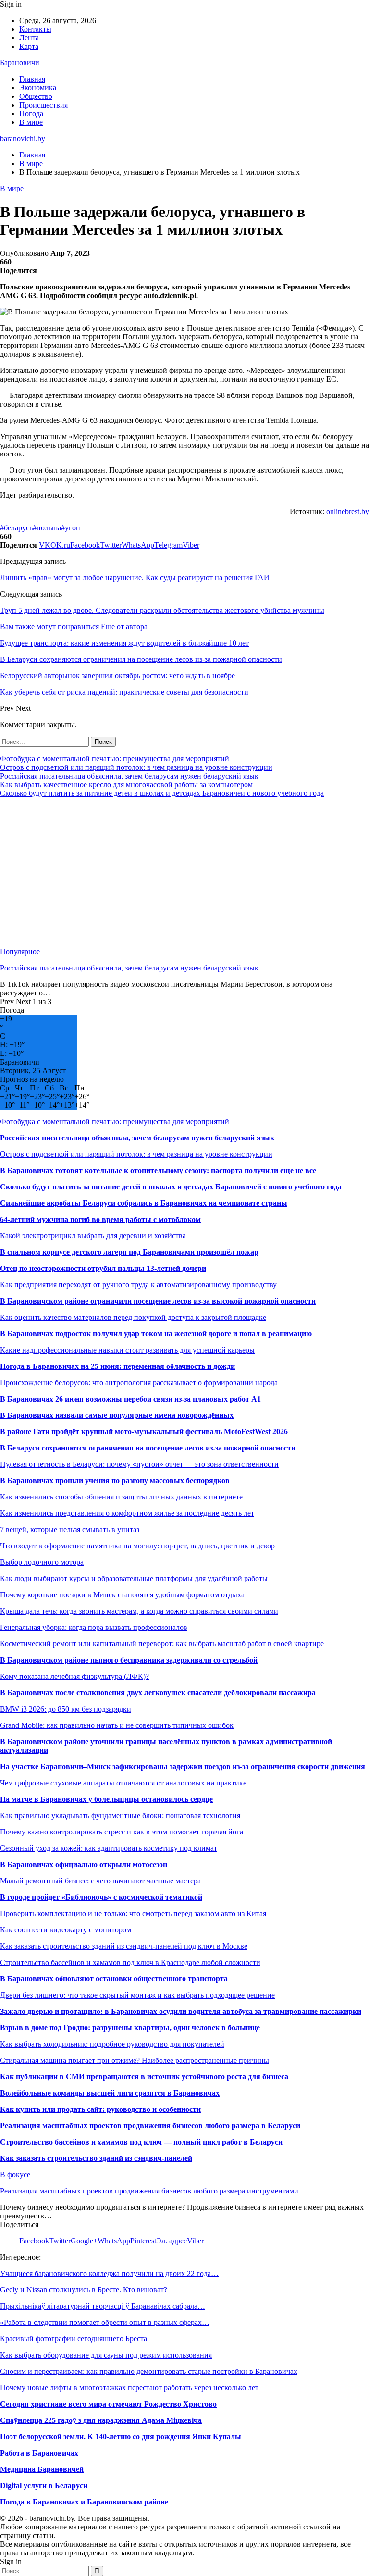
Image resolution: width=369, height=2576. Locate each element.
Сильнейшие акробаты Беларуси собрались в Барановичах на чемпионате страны (144, 1203)
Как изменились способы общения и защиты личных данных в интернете (121, 1497)
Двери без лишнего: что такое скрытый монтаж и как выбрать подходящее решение (137, 1995)
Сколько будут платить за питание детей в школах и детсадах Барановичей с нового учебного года (162, 793)
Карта (29, 46)
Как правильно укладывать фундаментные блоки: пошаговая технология (120, 1815)
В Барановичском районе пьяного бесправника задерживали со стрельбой (129, 1660)
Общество (36, 96)
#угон (71, 528)
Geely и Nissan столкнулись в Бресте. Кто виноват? (84, 2290)
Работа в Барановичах (39, 2453)
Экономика (38, 88)
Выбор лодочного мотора (42, 1562)
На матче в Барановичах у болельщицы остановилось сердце (106, 1799)
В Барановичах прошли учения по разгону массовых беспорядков (115, 1480)
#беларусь (16, 528)
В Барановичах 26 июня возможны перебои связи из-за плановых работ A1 (130, 1399)
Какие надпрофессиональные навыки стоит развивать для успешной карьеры (127, 1350)
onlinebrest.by (348, 511)
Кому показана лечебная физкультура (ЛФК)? (74, 1676)
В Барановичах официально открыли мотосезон (84, 1864)
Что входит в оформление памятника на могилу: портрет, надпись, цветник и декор (137, 1546)
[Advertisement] (184, 873)
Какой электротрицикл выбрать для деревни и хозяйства (93, 1236)
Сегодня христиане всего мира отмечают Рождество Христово (108, 2404)
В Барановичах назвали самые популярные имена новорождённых (117, 1415)
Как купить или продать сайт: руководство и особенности (100, 2109)
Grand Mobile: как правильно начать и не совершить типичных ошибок (117, 1725)
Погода (31, 114)
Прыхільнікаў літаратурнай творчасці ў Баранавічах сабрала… (103, 2306)
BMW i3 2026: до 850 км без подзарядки (66, 1709)
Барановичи (20, 63)
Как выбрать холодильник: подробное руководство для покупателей (112, 2044)
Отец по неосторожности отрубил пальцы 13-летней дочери (103, 1268)
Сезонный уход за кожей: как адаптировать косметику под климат (109, 1848)
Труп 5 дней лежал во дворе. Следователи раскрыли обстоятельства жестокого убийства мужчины (162, 610)
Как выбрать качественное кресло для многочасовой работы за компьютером (126, 785)
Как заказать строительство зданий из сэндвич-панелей (96, 2158)
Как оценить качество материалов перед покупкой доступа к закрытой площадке (133, 1317)
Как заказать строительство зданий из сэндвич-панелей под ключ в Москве (124, 1946)
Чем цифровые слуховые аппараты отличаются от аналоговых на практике (123, 1783)
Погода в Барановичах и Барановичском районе (84, 2502)
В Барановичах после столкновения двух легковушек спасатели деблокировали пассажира (158, 1693)
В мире (31, 122)
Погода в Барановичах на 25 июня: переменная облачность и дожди (117, 1366)
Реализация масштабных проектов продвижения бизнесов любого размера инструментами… (153, 2191)
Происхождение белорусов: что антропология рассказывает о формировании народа (139, 1383)
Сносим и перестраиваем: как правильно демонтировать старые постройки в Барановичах (149, 2371)
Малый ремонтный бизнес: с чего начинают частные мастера (100, 1881)
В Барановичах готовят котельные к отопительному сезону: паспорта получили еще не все (158, 1170)
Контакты (35, 29)
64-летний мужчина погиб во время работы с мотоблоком (100, 1219)
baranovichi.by (23, 138)
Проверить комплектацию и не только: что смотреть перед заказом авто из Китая (133, 1913)
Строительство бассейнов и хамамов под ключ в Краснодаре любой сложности (130, 1962)
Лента (29, 38)
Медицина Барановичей (42, 2469)
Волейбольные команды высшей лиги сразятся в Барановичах (110, 2093)
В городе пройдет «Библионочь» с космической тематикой (101, 1897)
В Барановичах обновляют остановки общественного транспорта (114, 1979)
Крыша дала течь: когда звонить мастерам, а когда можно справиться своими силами (139, 1611)
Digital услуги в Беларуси (44, 2486)
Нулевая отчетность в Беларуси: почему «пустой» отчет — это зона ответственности (139, 1464)
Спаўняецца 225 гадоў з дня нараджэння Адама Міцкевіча (101, 2420)
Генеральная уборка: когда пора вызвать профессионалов (94, 1627)
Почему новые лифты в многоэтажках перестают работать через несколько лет (129, 2388)
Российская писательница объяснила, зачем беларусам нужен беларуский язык (129, 776)
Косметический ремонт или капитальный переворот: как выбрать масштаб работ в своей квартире (162, 1644)
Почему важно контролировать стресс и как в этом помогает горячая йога (122, 1832)
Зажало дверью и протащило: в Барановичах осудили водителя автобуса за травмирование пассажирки (181, 2011)
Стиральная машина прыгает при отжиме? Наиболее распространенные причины (135, 2060)
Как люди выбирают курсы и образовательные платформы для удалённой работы (134, 1578)
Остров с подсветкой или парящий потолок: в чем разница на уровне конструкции (136, 767)
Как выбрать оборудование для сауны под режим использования (106, 2355)
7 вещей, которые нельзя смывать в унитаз (70, 1529)
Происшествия (43, 105)
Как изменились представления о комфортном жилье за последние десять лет (127, 1513)
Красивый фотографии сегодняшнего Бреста (74, 2339)
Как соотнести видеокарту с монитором (66, 1930)
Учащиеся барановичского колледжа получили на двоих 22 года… (109, 2273)
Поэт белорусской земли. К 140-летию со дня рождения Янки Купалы (121, 2437)
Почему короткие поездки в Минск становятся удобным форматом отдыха (122, 1595)
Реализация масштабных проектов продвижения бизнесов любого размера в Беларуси (150, 2126)
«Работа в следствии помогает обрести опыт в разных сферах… (105, 2322)
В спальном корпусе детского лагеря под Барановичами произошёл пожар (129, 1252)
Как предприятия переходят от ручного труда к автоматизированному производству (138, 1285)
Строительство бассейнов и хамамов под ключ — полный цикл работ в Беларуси (141, 2142)
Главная (32, 79)
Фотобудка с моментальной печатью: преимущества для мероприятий (115, 759)
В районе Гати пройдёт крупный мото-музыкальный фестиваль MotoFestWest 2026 (144, 1432)
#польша (47, 528)
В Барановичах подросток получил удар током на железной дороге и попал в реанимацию (156, 1334)
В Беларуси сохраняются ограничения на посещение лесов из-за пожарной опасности (148, 1448)
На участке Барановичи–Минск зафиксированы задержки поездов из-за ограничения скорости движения (183, 1767)
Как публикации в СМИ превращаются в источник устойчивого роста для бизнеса (144, 2077)
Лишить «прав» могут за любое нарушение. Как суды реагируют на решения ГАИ (135, 578)
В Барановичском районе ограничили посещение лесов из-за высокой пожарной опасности (158, 1301)
